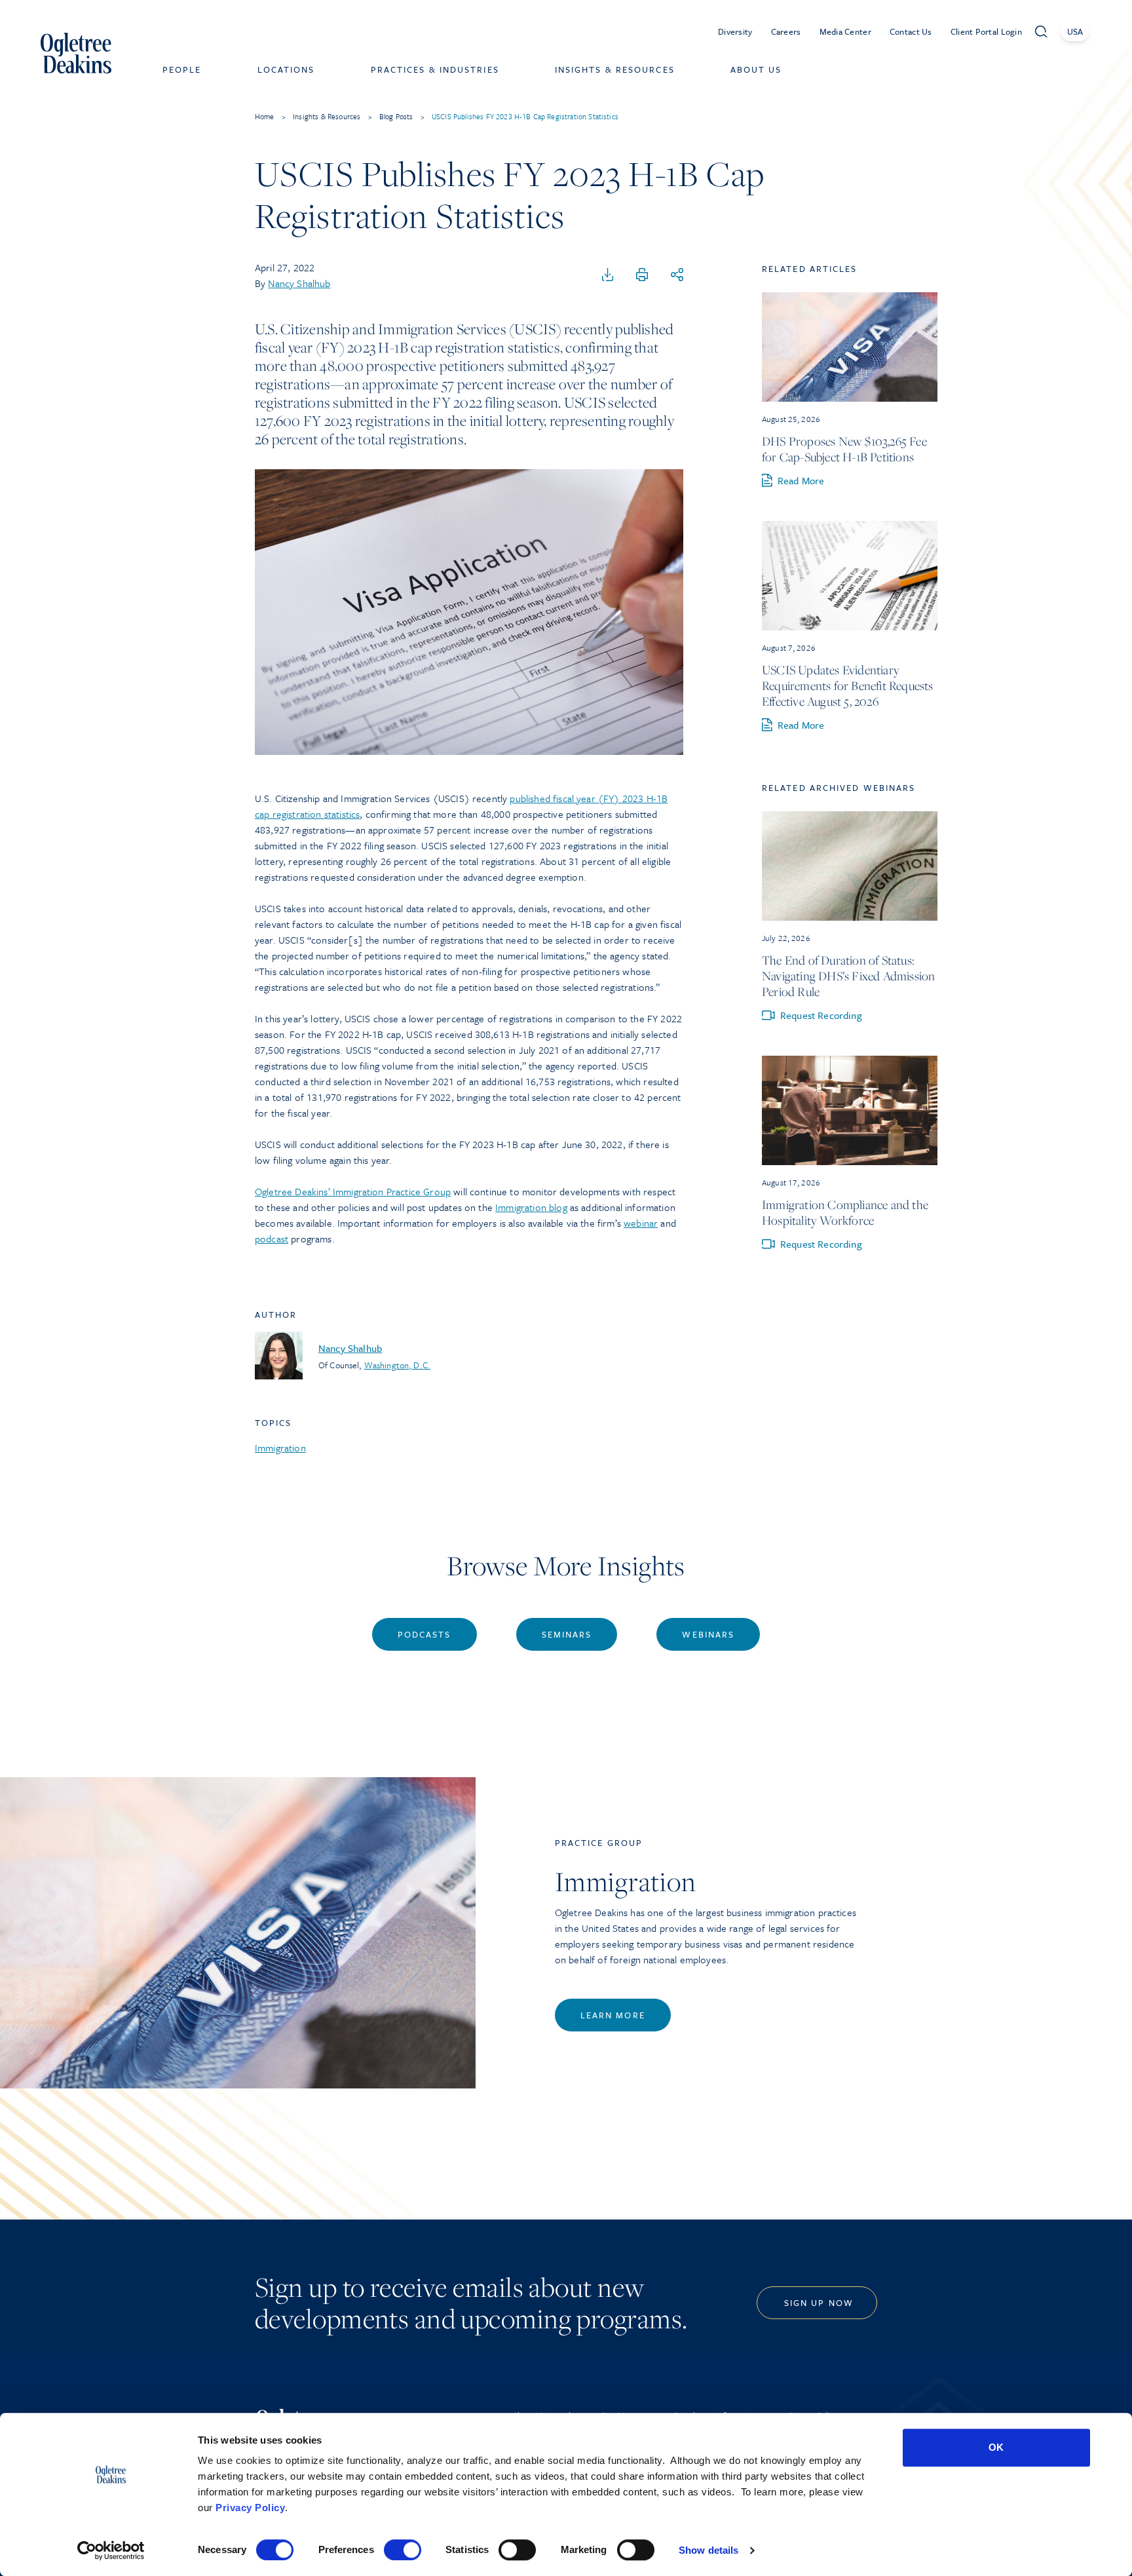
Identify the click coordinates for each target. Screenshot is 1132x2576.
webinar (641, 1223)
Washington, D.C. (397, 1365)
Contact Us (911, 31)
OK (996, 2447)
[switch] (403, 2550)
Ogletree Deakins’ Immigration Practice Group (353, 1191)
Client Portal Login (986, 31)
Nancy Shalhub (299, 283)
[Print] (642, 275)
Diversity (735, 31)
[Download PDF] (608, 275)
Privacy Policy (250, 2508)
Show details (708, 2550)
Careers (786, 31)
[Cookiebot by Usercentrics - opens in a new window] (111, 2550)
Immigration (280, 1448)
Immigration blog (531, 1207)
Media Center (845, 31)
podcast (272, 1239)
